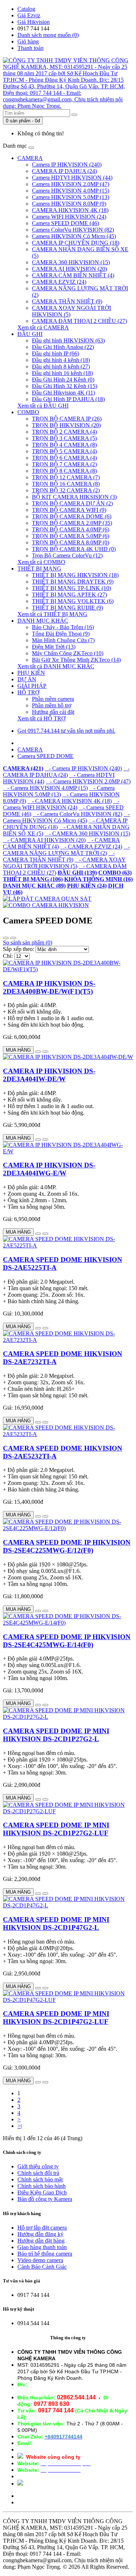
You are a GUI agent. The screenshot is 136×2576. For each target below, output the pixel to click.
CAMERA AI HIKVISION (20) (69, 269)
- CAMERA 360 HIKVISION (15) (87, 834)
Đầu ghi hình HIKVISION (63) (68, 340)
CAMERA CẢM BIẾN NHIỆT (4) (73, 275)
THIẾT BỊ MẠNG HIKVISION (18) (75, 575)
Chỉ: (8, 956)
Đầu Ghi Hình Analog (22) (63, 347)
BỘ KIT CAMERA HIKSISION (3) (74, 497)
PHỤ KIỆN (31, 673)
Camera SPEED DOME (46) (65, 223)
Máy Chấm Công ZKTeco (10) (68, 653)
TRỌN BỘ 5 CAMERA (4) (64, 451)
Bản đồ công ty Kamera (45, 2199)
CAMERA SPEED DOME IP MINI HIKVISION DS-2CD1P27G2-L (56, 1735)
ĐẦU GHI (30, 334)
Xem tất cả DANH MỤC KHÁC (56, 666)
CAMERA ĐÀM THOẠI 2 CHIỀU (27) (79, 321)
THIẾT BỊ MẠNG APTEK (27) (69, 595)
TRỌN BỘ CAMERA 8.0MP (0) (71, 542)
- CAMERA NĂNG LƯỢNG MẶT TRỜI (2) (66, 850)
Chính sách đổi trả (38, 2173)
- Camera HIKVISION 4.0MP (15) (45, 788)
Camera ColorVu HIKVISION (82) (73, 230)
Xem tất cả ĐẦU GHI (43, 406)
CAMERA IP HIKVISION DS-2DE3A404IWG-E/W (49, 1169)
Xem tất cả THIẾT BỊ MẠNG (52, 614)
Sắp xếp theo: (18, 949)
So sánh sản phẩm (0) (28, 942)
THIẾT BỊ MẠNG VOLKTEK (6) (73, 601)
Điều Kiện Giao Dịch (42, 2192)
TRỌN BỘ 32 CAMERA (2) (66, 490)
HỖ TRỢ (28, 692)
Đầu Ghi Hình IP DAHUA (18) (68, 399)
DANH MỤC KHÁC (43, 621)
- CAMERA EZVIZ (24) (91, 847)
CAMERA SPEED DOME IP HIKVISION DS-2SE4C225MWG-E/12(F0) (67, 1546)
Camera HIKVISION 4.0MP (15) (71, 191)
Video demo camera (40, 2260)
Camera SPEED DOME (46, 756)
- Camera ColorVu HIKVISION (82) (77, 814)
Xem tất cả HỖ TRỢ (42, 718)
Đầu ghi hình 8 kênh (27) (61, 367)
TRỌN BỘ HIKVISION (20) (66, 425)
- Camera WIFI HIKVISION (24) (61, 804)
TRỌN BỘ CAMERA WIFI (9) (69, 510)
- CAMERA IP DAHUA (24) (66, 772)
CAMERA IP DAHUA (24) (64, 171)
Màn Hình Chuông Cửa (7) (63, 640)
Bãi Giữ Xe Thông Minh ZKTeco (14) (76, 660)
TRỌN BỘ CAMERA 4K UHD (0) (74, 549)
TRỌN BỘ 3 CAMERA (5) (64, 438)
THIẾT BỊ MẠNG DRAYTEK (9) (73, 582)
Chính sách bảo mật (40, 2179)
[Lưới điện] (13, 938)
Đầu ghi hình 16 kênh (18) (62, 373)
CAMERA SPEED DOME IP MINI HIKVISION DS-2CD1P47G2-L (56, 1923)
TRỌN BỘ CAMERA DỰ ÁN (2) (72, 503)
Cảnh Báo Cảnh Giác (42, 2267)
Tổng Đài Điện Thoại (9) (61, 634)
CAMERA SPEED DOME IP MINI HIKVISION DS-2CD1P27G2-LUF (56, 1829)
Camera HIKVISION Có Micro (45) (74, 236)
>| (20, 2126)
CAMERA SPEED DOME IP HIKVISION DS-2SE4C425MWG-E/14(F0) (67, 1641)
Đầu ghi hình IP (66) (55, 353)
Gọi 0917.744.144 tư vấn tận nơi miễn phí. (66, 731)
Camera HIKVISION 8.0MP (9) (69, 204)
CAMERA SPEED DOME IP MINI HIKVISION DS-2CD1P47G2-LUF (56, 2018)
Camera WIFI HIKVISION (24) (69, 217)
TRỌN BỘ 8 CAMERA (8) (64, 471)
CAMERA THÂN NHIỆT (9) (67, 301)
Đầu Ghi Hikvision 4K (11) (63, 393)
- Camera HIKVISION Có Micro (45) (66, 817)
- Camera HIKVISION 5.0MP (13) (59, 791)
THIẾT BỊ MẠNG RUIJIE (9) (67, 608)
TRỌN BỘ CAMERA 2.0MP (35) (72, 523)
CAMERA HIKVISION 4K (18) (70, 210)
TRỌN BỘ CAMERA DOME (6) (72, 516)
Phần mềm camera (53, 699)
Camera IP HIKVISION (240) (67, 165)
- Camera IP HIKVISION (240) (83, 768)
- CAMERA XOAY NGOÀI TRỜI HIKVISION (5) (64, 863)
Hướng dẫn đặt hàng (41, 2241)
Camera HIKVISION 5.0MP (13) (71, 197)
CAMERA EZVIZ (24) (59, 282)
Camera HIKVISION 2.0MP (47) (71, 184)
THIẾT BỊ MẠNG (39, 569)
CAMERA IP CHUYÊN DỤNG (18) (76, 243)
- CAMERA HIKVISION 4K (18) (70, 801)
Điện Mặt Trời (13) (54, 647)
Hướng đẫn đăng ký (40, 2234)
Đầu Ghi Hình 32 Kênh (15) (65, 386)
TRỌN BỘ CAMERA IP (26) (67, 419)
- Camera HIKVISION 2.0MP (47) (88, 781)
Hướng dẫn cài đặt (53, 712)
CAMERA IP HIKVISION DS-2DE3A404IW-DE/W (49, 1075)
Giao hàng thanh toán (42, 2247)
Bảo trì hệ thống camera (45, 2254)
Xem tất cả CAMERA (43, 327)
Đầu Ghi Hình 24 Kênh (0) (63, 380)
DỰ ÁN (27, 679)
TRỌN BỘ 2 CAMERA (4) (64, 432)
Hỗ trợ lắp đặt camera (42, 2228)
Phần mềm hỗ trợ (51, 705)
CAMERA (30, 158)
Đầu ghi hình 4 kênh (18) (61, 360)
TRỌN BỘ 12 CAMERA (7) (66, 477)
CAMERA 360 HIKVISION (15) (71, 262)
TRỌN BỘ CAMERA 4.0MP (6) (71, 529)
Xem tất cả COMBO (41, 562)
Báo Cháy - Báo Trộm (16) (63, 627)
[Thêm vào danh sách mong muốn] (38, 1052)
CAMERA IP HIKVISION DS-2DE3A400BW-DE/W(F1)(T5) (49, 987)
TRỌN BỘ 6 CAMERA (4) (64, 458)
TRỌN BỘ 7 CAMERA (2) (64, 464)
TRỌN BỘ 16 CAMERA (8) (66, 484)
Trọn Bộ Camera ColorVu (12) (67, 555)
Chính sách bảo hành (42, 2186)
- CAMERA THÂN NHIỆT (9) (59, 856)
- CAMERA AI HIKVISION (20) (44, 840)
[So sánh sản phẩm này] (45, 1052)
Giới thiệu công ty (38, 2166)
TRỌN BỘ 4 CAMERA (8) (64, 445)
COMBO (28, 412)
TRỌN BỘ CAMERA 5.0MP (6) (71, 536)
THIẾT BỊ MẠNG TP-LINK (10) (71, 588)
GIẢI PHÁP (32, 686)
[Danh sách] (6, 938)
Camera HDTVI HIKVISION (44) (72, 178)
